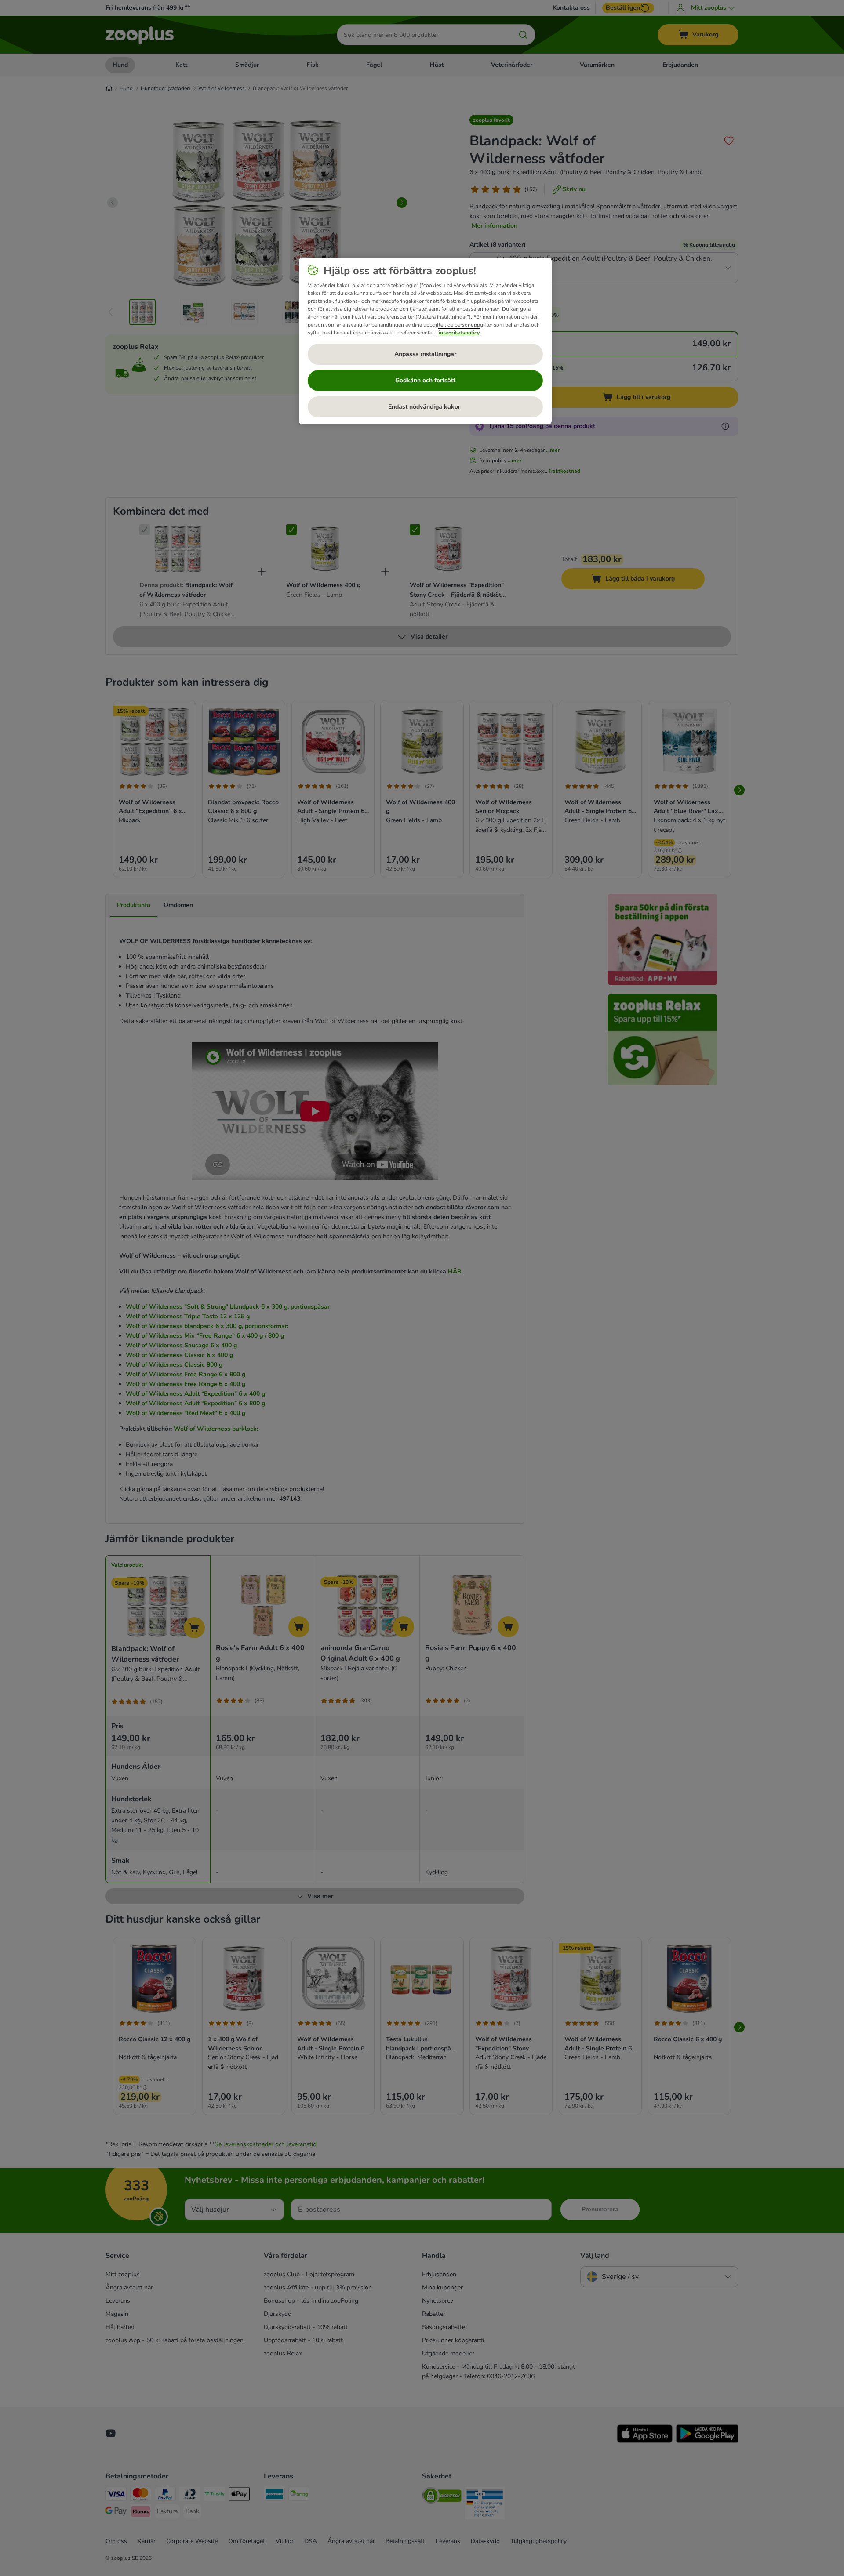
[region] (425, 341)
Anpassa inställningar (425, 354)
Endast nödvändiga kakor (425, 407)
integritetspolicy (459, 333)
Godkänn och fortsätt (425, 380)
